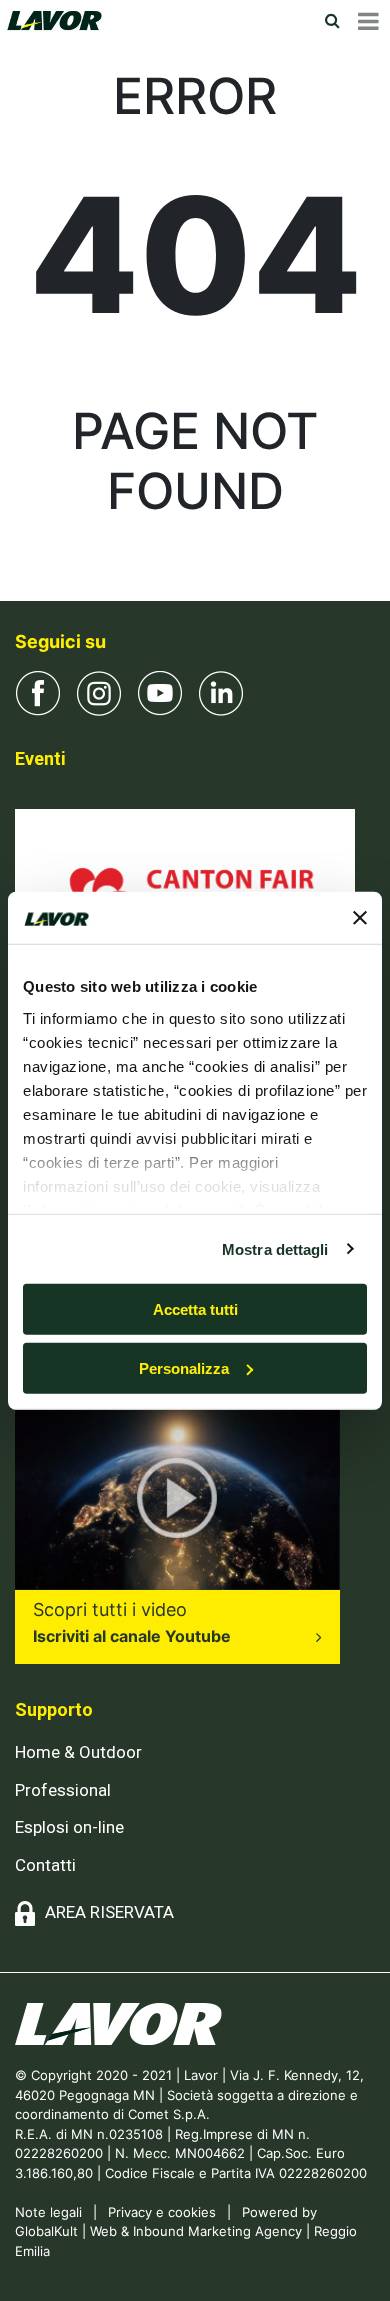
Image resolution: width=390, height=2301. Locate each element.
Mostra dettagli (275, 1248)
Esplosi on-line (69, 1827)
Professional (63, 1790)
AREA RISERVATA (109, 1912)
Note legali (48, 2212)
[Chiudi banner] (360, 918)
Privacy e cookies (162, 2212)
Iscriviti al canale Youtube (132, 1636)
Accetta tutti (195, 1309)
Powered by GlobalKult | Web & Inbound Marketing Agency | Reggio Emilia (186, 2231)
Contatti (45, 1865)
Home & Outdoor (78, 1752)
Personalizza (184, 1368)
